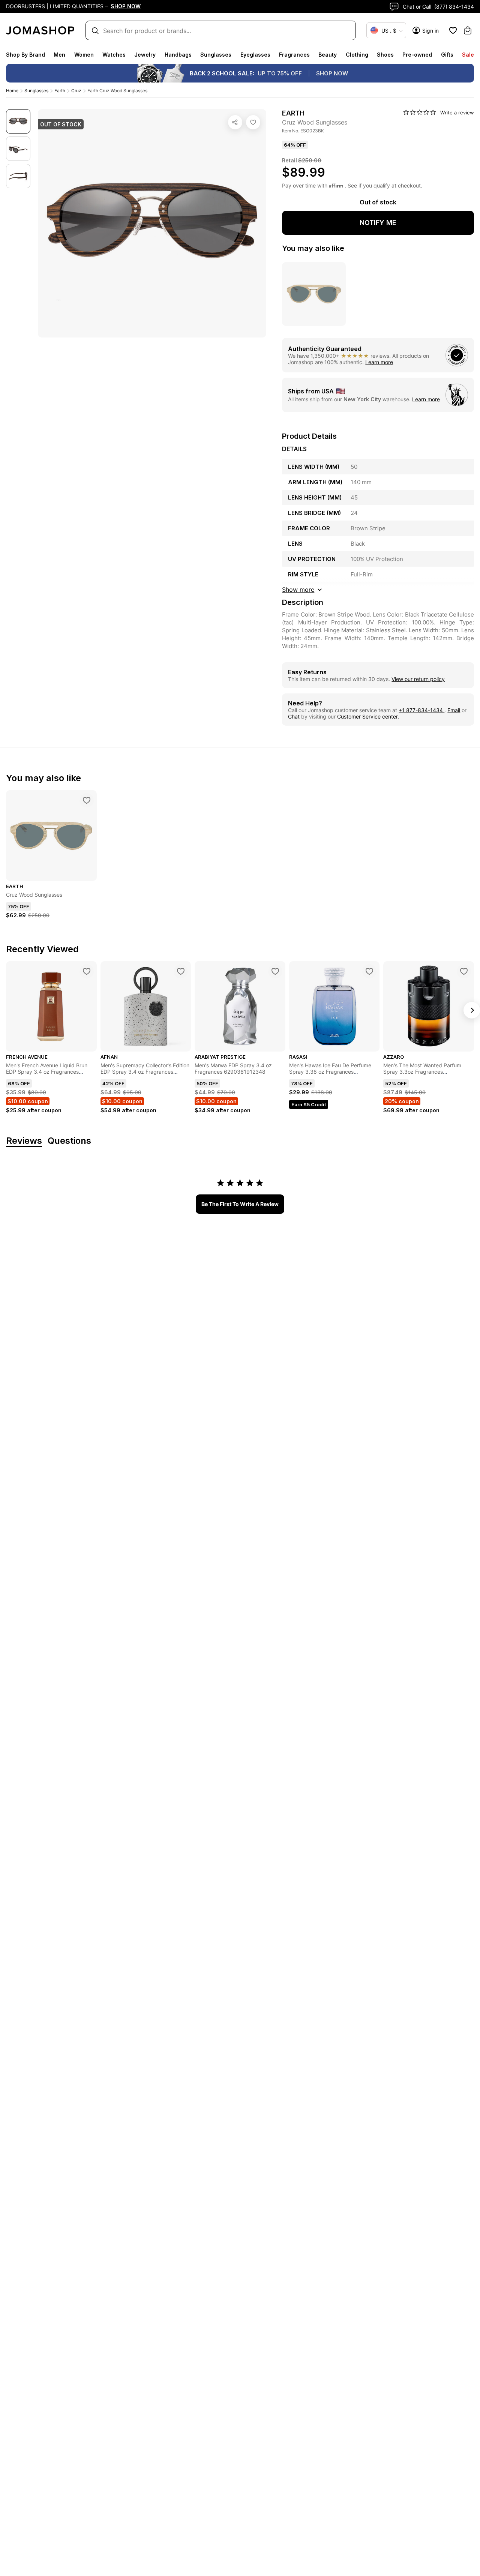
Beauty (328, 55)
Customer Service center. (368, 716)
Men (59, 55)
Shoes (385, 55)
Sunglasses (216, 55)
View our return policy (418, 679)
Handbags (178, 55)
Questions (69, 1141)
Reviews (24, 1141)
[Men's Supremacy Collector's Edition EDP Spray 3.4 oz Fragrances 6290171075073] (181, 971)
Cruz (76, 91)
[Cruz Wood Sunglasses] (253, 122)
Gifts (447, 55)
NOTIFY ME (378, 223)
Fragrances (294, 55)
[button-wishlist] (453, 30)
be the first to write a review (240, 1204)
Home (12, 91)
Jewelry (145, 55)
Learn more (379, 362)
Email (454, 710)
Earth (60, 91)
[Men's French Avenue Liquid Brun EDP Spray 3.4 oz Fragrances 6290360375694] (87, 971)
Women (84, 55)
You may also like (313, 248)
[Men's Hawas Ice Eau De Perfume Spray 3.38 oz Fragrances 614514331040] (369, 971)
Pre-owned (417, 55)
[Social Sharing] (235, 122)
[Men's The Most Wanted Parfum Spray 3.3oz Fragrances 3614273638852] (464, 971)
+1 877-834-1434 (421, 710)
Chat (294, 716)
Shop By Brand (25, 55)
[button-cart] (468, 30)
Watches (114, 55)
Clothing (357, 55)
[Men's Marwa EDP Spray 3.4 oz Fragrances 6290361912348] (275, 971)
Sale (468, 55)
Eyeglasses (255, 55)
